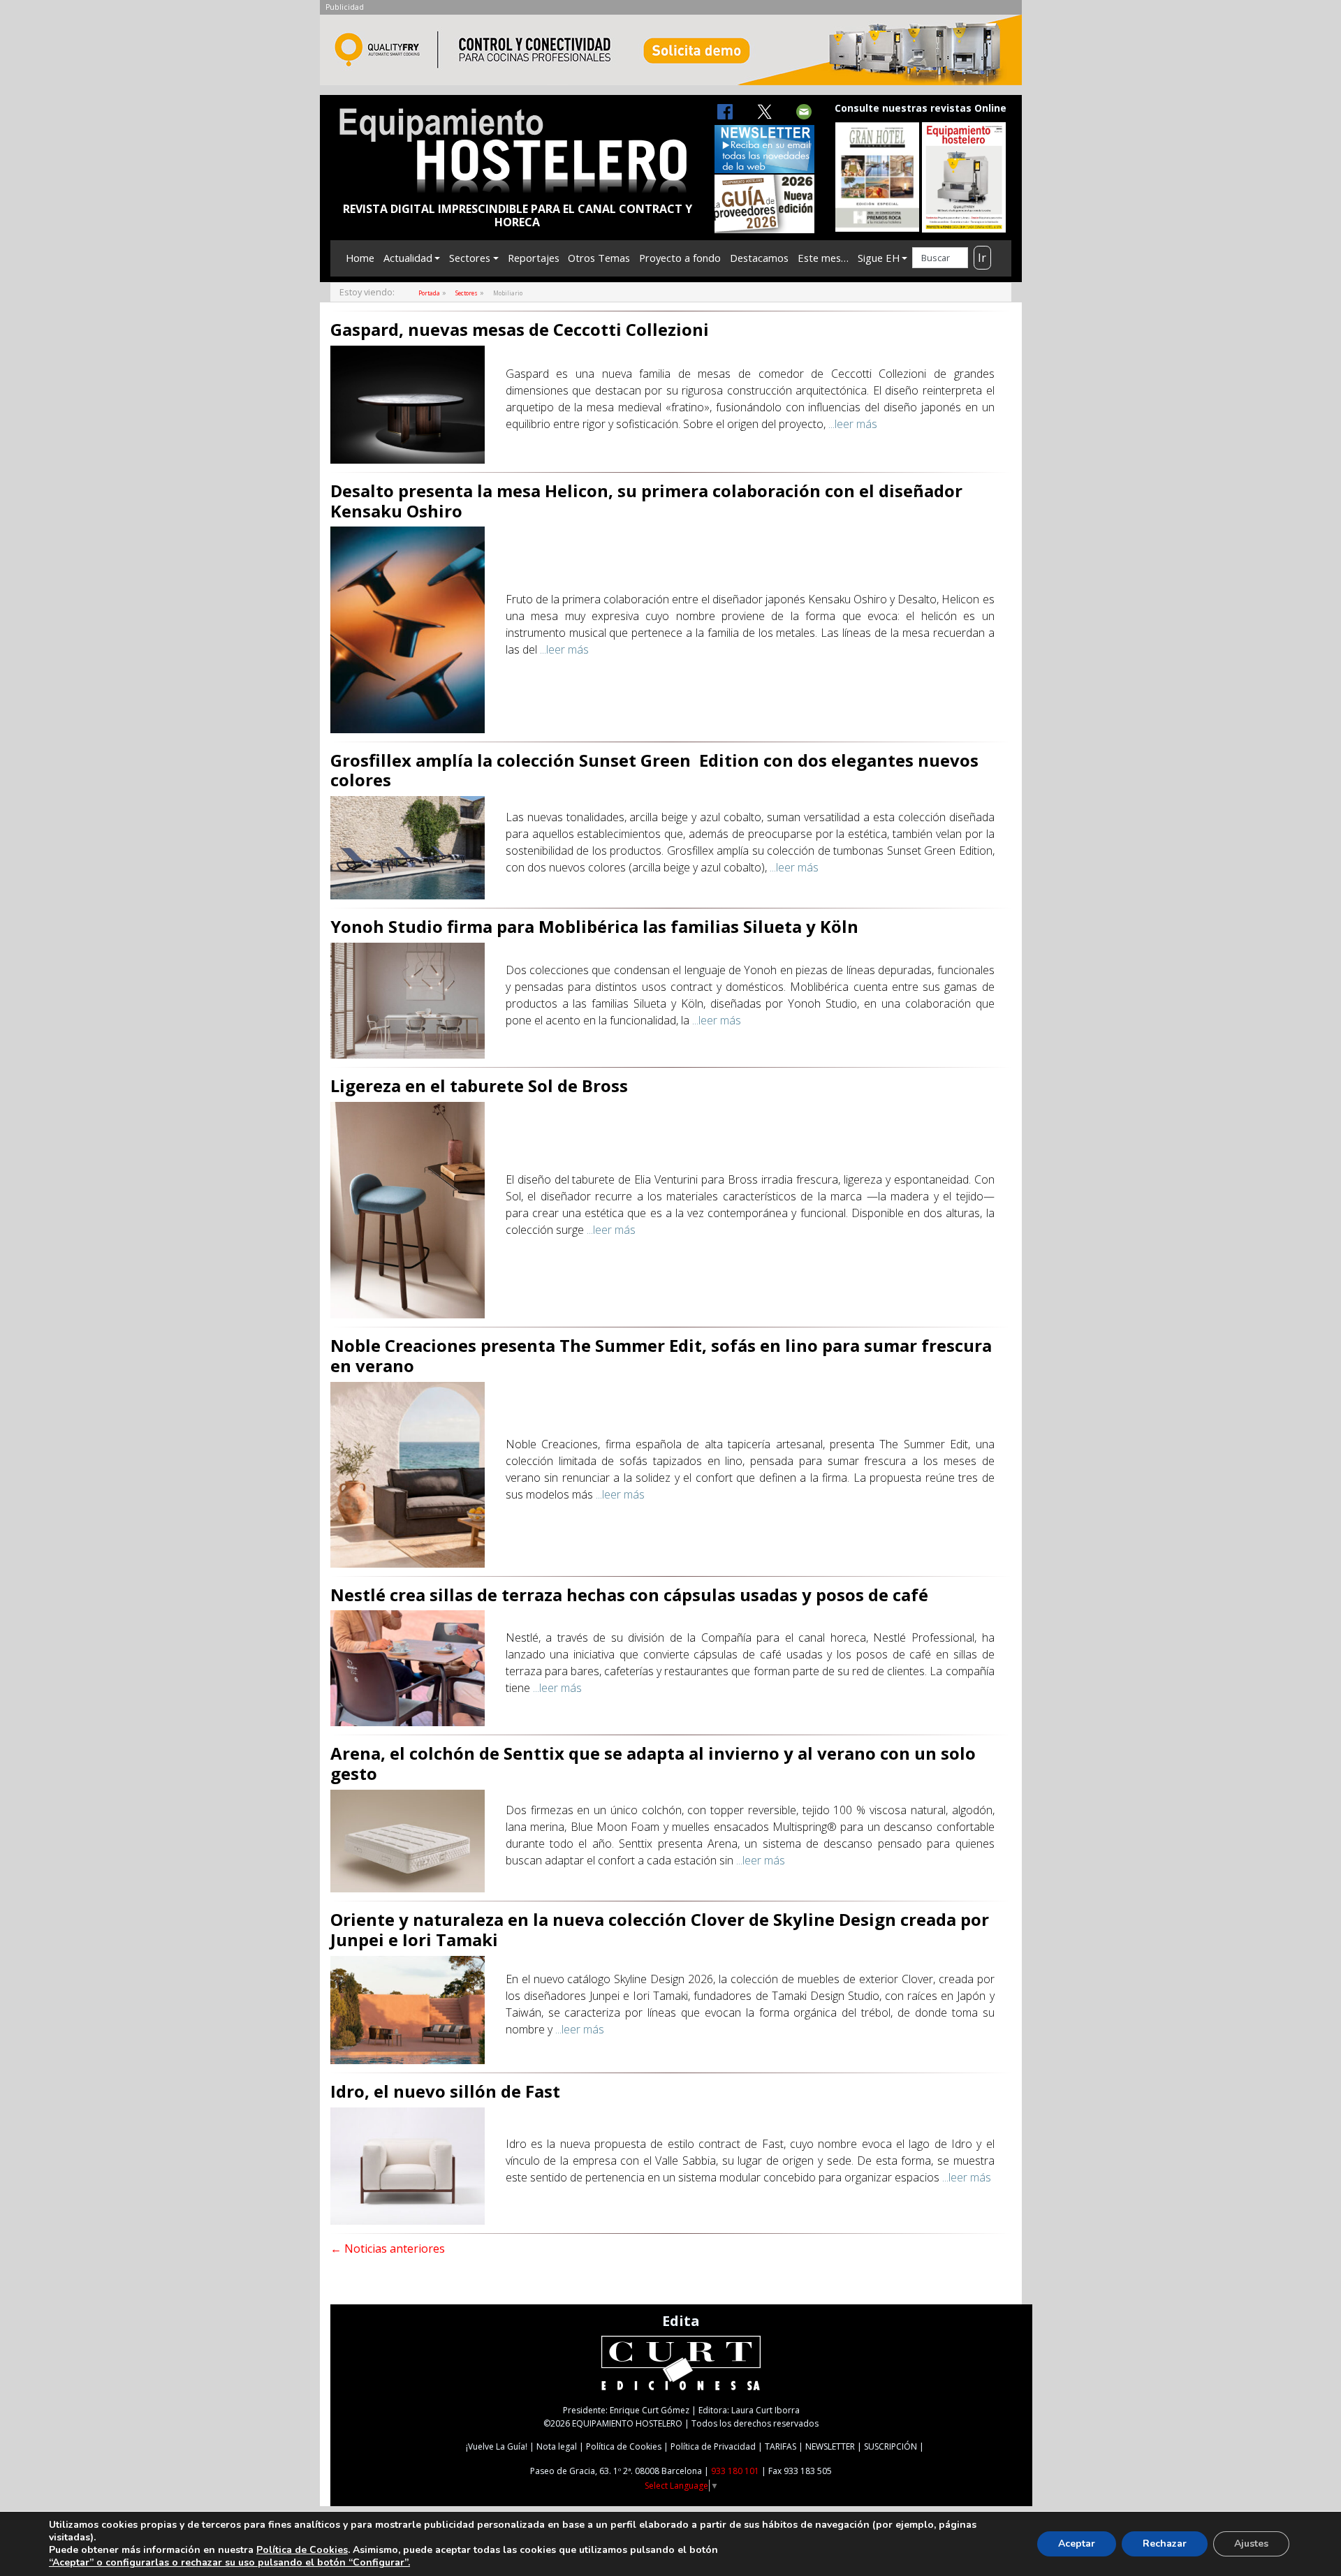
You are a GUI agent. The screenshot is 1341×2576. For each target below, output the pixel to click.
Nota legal (557, 2446)
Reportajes (534, 258)
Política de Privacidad (713, 2446)
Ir (982, 258)
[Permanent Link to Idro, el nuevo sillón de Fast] (408, 2165)
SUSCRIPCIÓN (891, 2446)
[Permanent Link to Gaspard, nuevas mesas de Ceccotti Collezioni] (408, 404)
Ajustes (1251, 2544)
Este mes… (823, 258)
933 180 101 (735, 2471)
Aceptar (1077, 2544)
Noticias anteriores (388, 2249)
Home (360, 258)
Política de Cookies (624, 2446)
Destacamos (759, 258)
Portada (429, 293)
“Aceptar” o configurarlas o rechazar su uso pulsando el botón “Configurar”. (229, 2563)
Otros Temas (599, 258)
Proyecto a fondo (680, 258)
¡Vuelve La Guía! (497, 2446)
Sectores (470, 258)
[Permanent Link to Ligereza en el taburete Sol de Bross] (408, 1209)
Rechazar (1165, 2544)
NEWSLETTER (830, 2446)
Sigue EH (879, 258)
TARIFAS (781, 2446)
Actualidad (408, 258)
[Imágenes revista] (671, 54)
